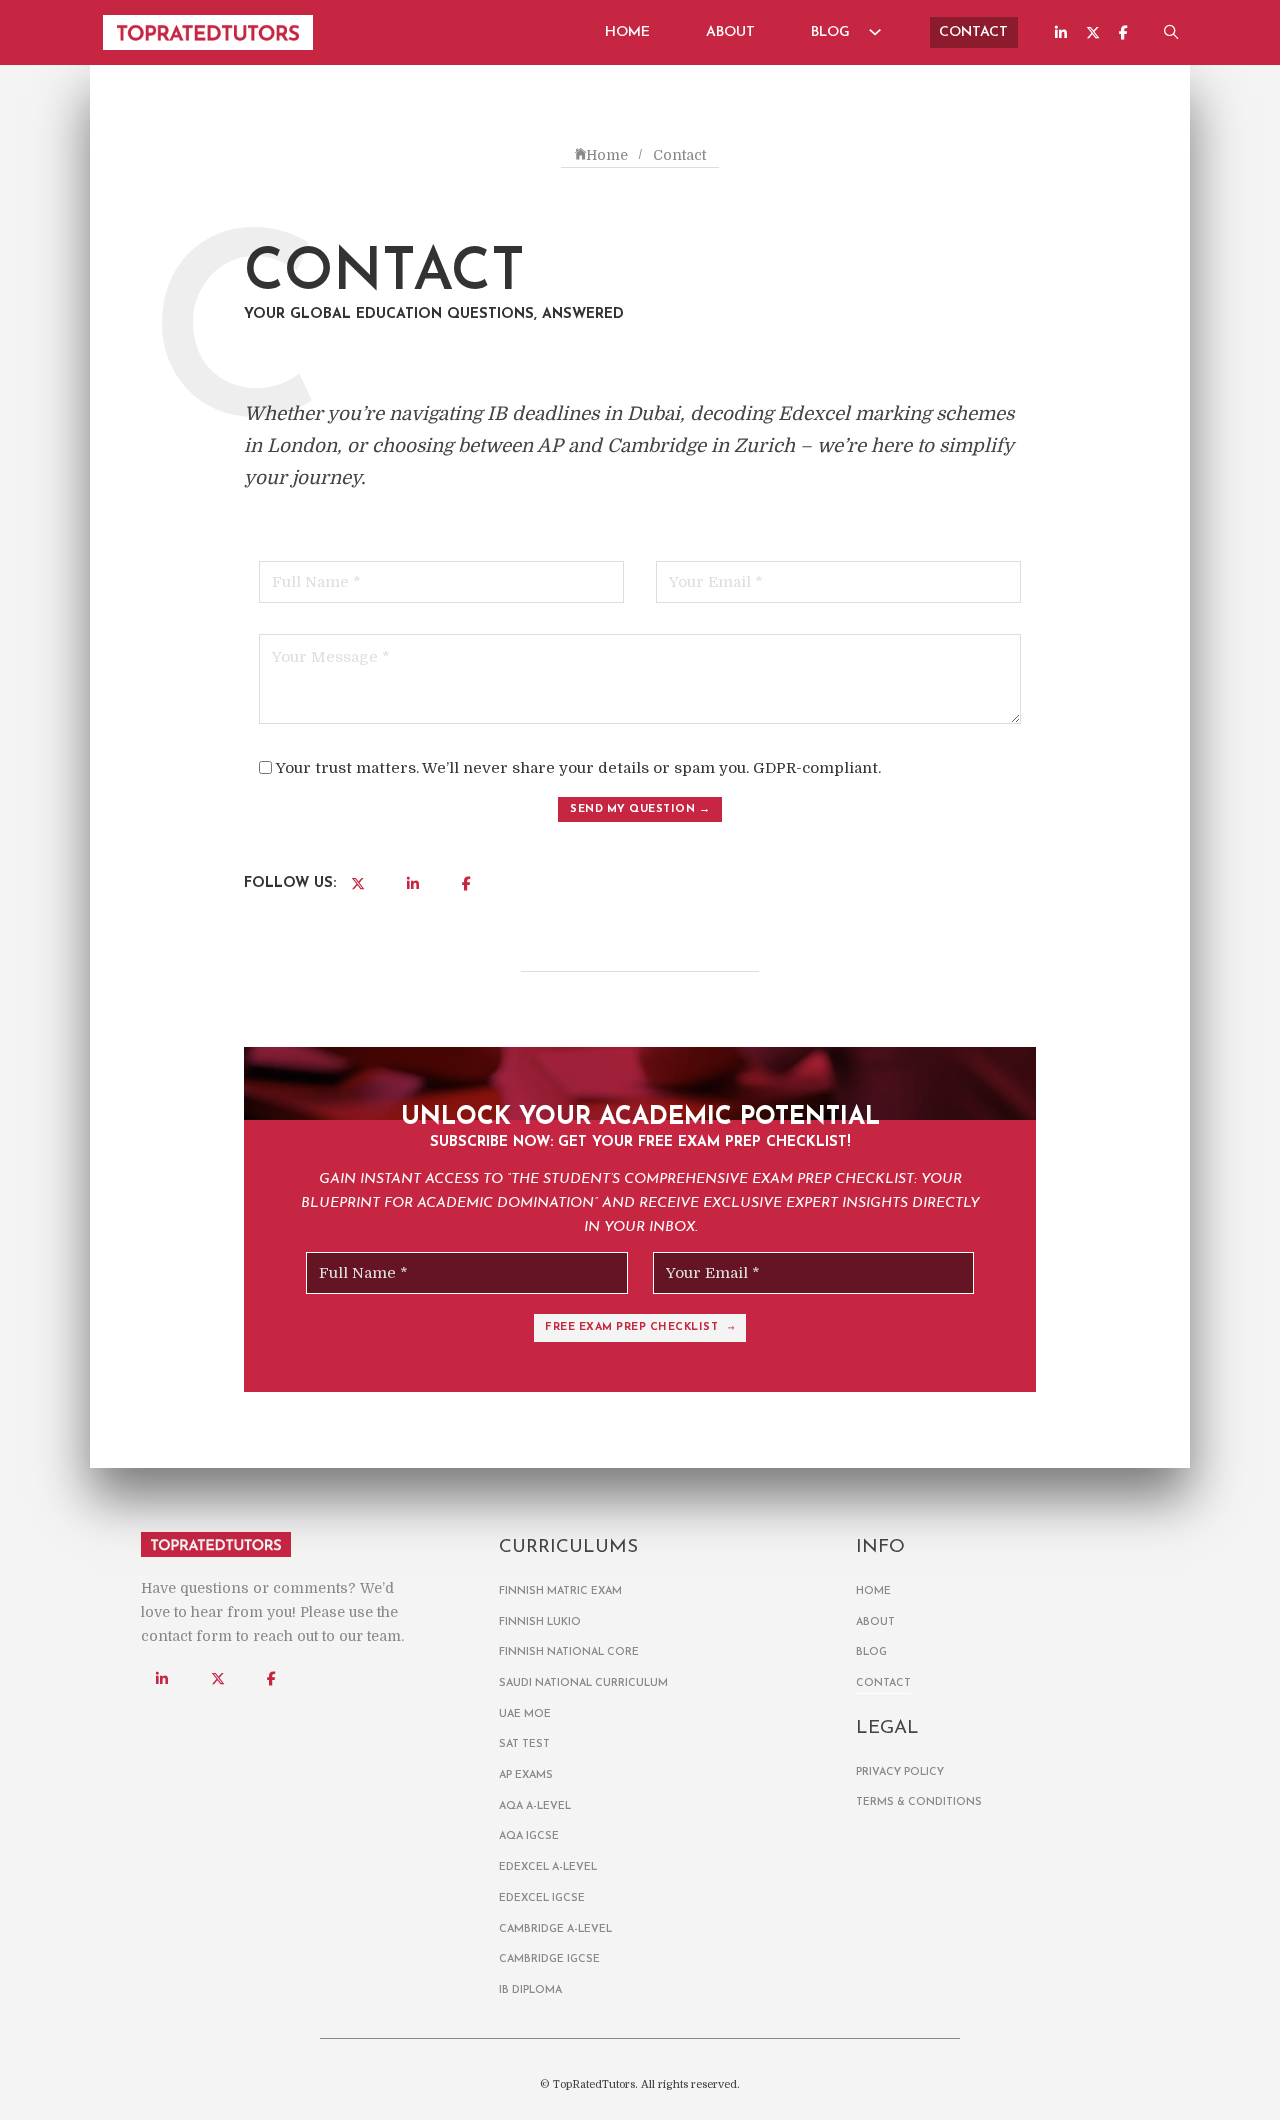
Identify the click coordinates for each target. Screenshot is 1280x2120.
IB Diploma (530, 1990)
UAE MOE (525, 1714)
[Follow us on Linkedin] (1061, 33)
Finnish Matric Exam (560, 1591)
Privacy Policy (900, 1772)
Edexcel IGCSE (542, 1898)
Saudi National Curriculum (583, 1683)
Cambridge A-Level (555, 1929)
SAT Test (524, 1744)
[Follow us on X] (1093, 33)
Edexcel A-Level (548, 1867)
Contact (973, 32)
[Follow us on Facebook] (1123, 33)
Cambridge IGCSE (549, 1959)
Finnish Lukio (540, 1622)
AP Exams (526, 1775)
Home (627, 32)
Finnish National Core (569, 1652)
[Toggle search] (1171, 33)
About (730, 32)
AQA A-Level (535, 1806)
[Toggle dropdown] (875, 32)
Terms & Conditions (919, 1802)
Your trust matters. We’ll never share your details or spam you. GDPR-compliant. (578, 768)
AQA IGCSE (529, 1836)
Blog (830, 32)
